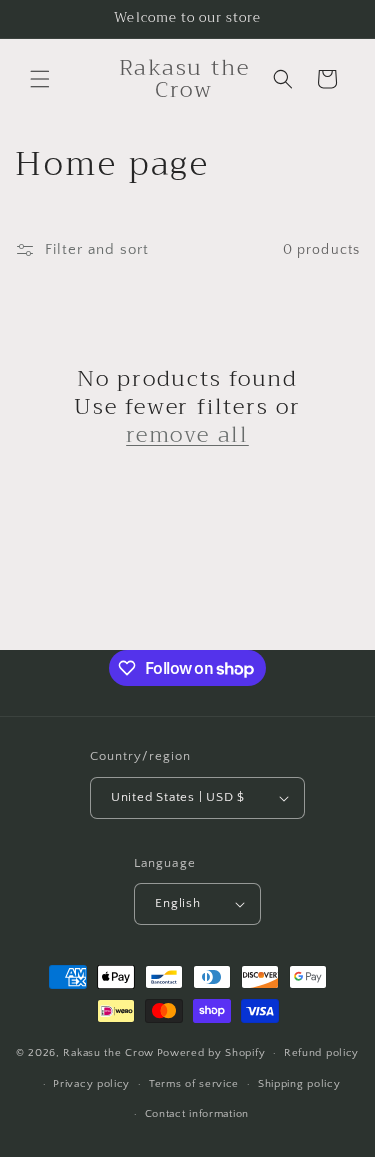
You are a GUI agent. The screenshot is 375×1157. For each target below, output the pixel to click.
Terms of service (194, 1084)
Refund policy (321, 1053)
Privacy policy (91, 1084)
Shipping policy (299, 1084)
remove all (187, 435)
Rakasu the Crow (108, 1053)
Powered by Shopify (211, 1053)
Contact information (197, 1114)
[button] (40, 79)
